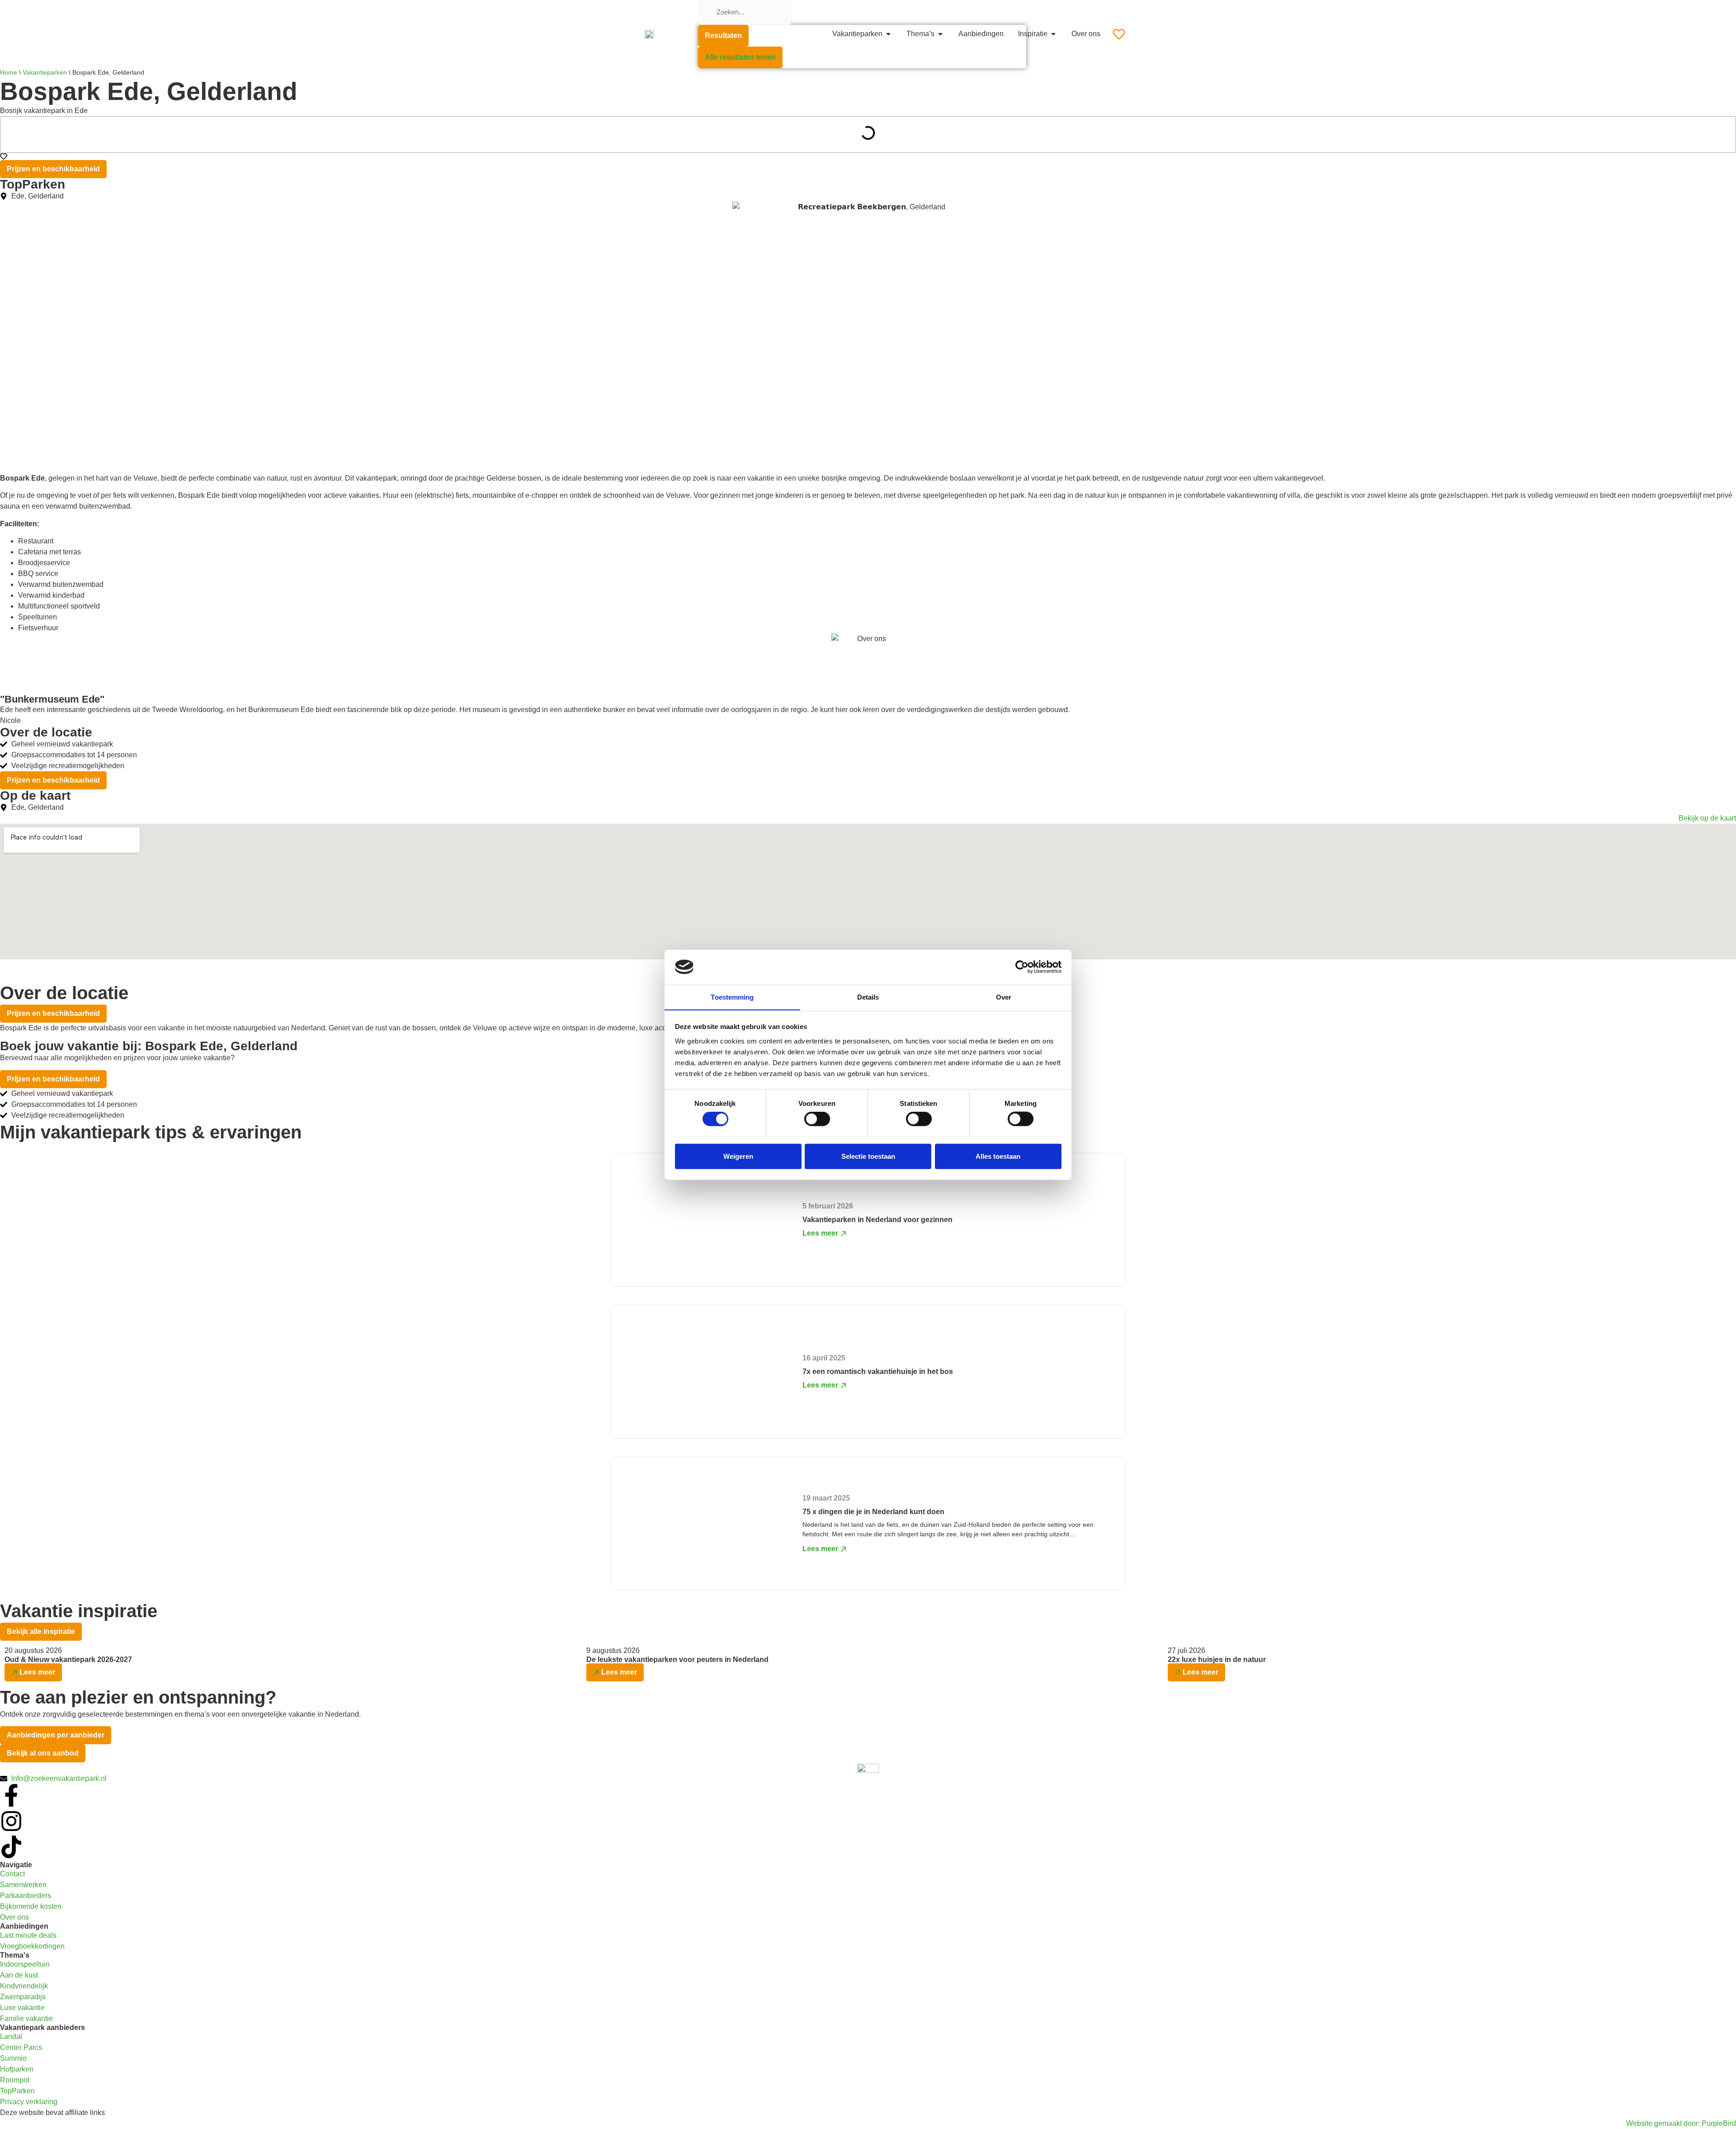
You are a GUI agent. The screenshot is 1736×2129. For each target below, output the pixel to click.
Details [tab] (868, 997)
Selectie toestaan (868, 1156)
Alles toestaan (998, 1156)
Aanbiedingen (24, 1926)
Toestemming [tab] (732, 997)
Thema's (15, 1955)
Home (9, 73)
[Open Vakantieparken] (888, 34)
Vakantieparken (45, 73)
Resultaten (723, 35)
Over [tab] (1004, 997)
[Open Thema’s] (940, 34)
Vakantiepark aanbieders (42, 2028)
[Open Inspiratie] (1053, 34)
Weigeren (738, 1156)
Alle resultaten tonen (740, 57)
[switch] (817, 1119)
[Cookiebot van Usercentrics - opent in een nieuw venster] (1022, 967)
